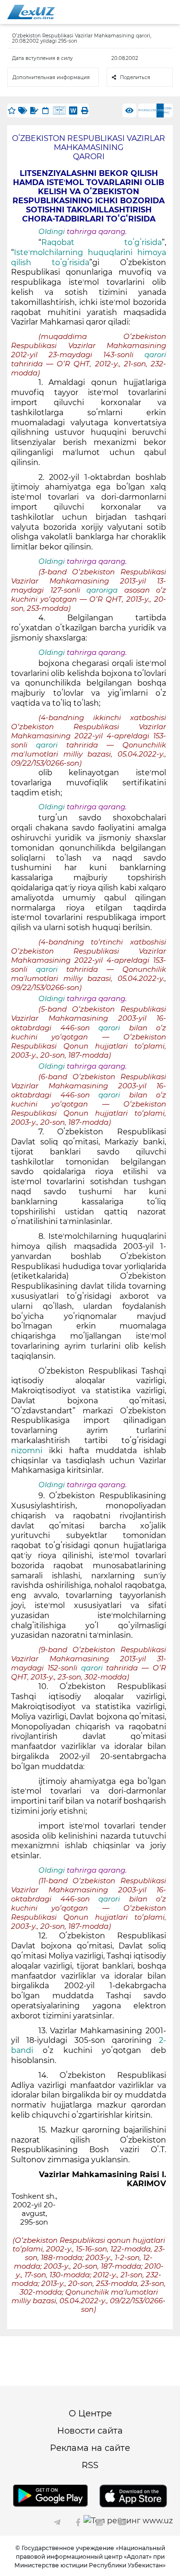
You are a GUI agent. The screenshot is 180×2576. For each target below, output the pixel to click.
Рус (141, 110)
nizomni (27, 1451)
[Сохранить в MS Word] (73, 111)
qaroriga (105, 590)
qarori (155, 355)
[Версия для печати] (84, 111)
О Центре (90, 2413)
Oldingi (52, 232)
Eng (147, 110)
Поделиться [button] (135, 77)
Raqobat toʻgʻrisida (102, 242)
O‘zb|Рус (168, 111)
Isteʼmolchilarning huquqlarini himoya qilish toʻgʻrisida (89, 257)
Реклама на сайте (90, 2448)
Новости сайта (90, 2431)
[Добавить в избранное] (12, 111)
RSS (90, 2465)
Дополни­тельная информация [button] (51, 77)
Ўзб (154, 110)
